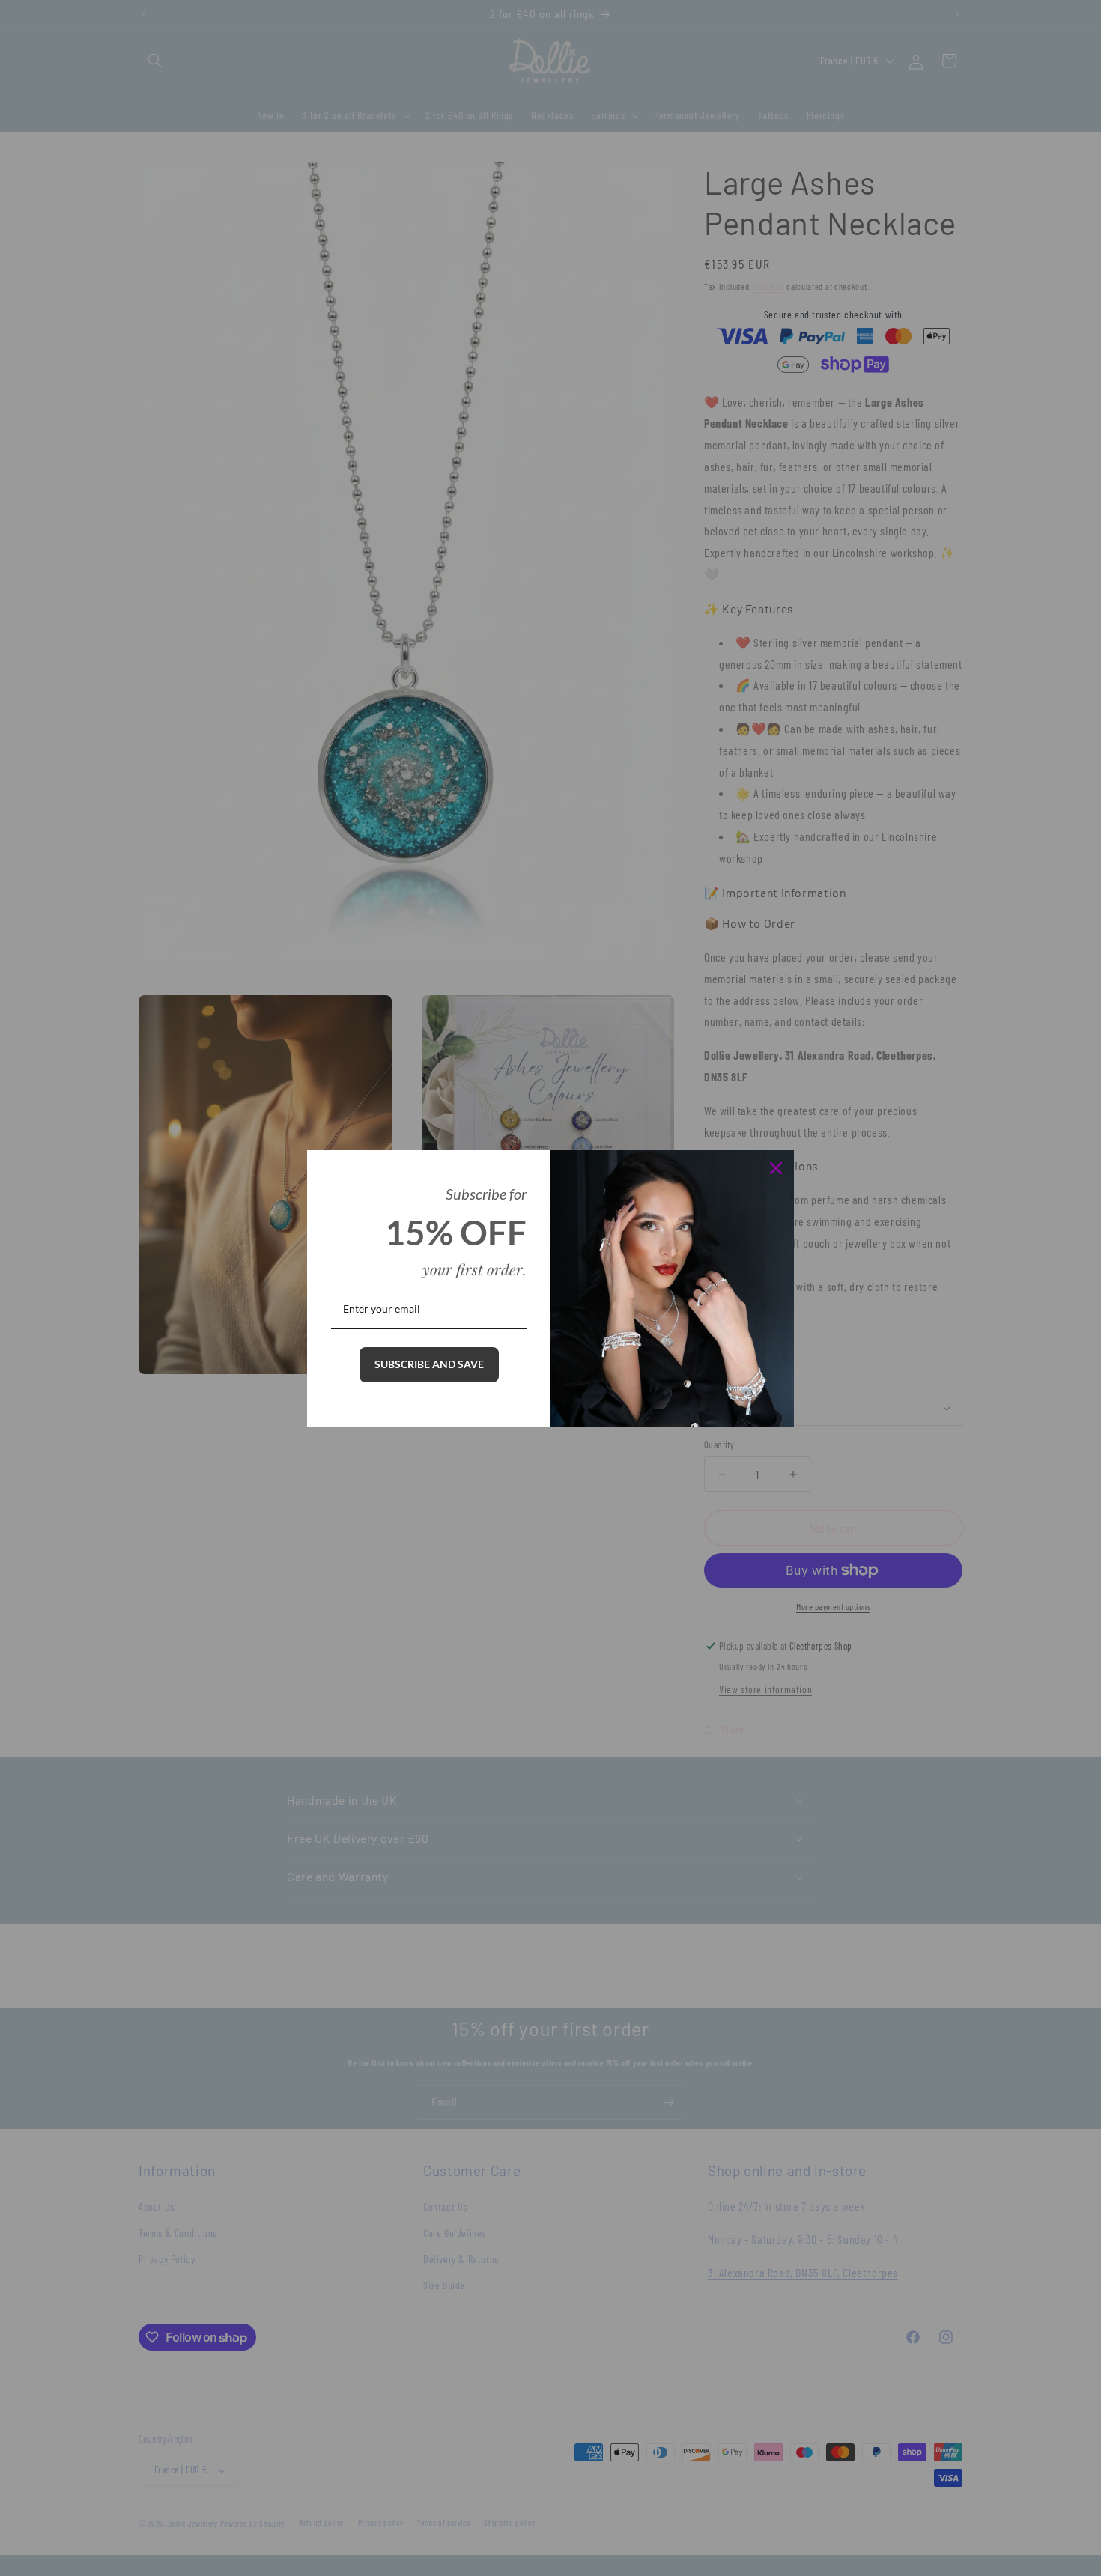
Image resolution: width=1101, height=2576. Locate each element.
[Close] (776, 1168)
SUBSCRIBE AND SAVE (429, 1364)
